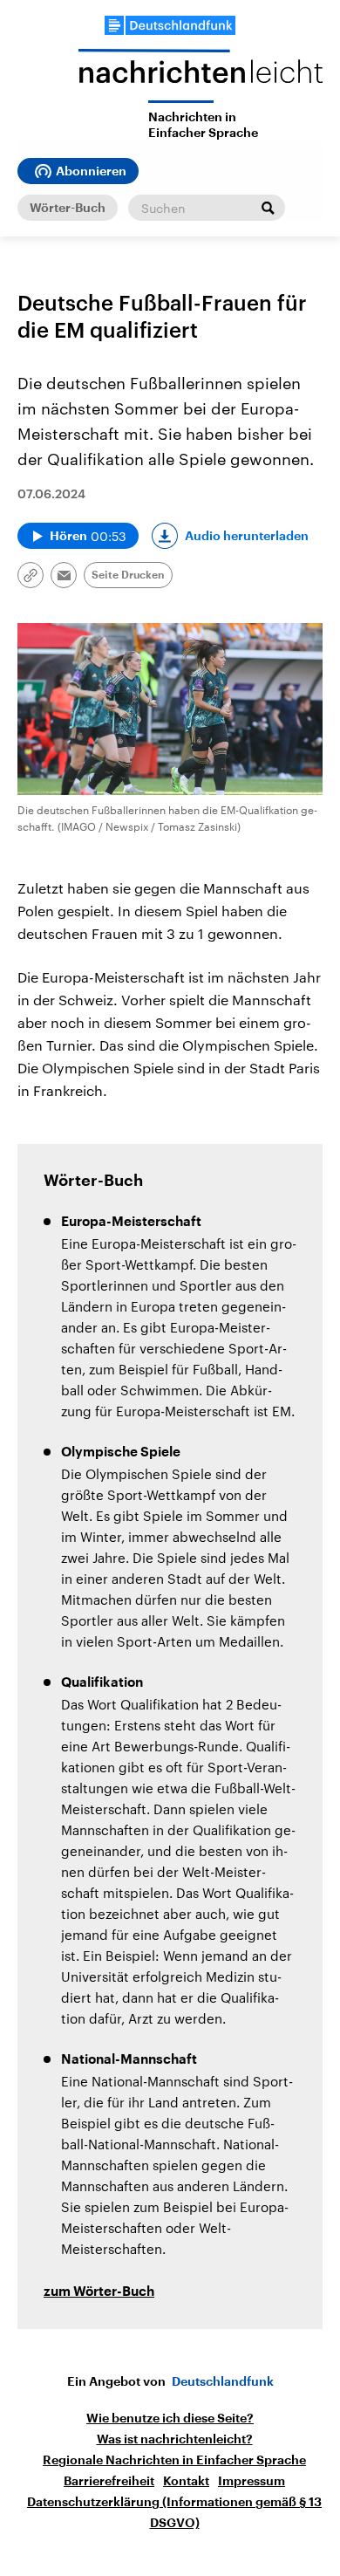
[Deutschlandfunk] (170, 25)
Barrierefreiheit (109, 2481)
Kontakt (186, 2481)
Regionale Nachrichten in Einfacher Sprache (174, 2460)
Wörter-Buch (68, 208)
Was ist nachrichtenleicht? (175, 2439)
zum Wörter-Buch (99, 2292)
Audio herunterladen (247, 536)
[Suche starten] (268, 208)
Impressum (252, 2481)
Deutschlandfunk (223, 2381)
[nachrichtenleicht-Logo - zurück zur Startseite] (201, 75)
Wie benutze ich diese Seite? (170, 2418)
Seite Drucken (128, 575)
